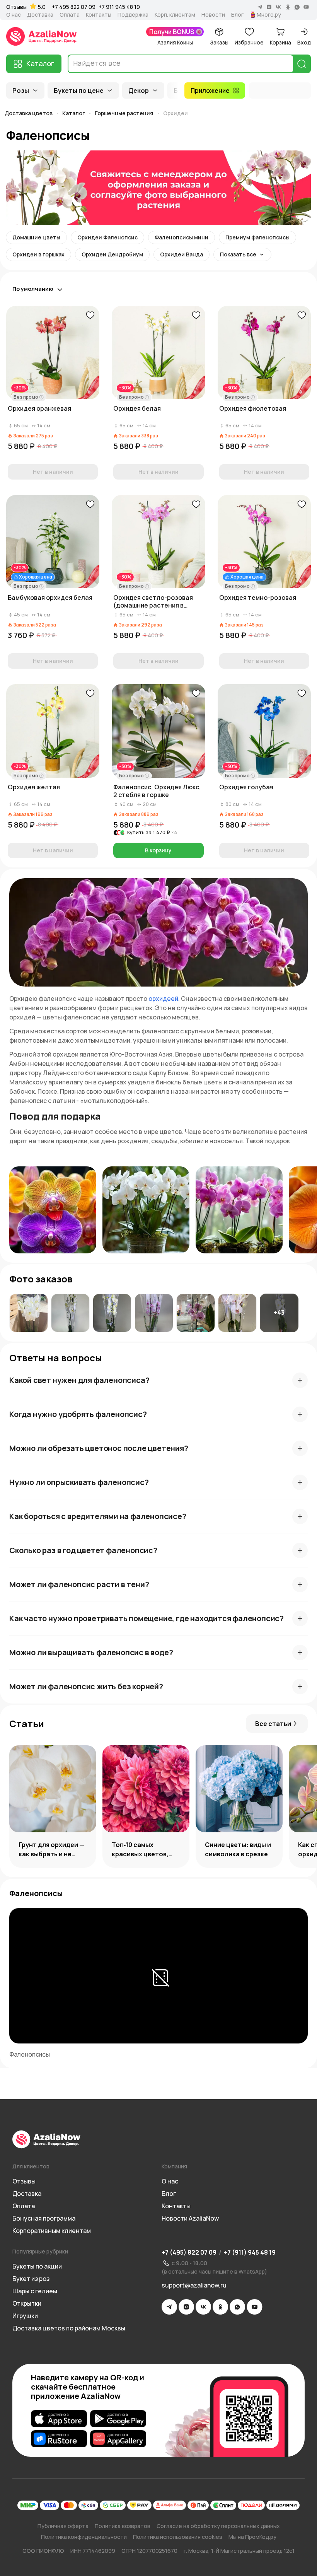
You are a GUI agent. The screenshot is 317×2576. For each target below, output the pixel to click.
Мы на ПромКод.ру (252, 2537)
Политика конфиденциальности (84, 2537)
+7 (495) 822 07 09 (189, 2252)
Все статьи (273, 1724)
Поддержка (133, 15)
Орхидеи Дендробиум (112, 254)
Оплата (70, 15)
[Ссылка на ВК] (203, 2307)
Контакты (99, 15)
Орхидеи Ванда (182, 254)
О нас (14, 15)
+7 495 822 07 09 (74, 7)
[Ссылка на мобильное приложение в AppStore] (59, 2419)
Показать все (238, 254)
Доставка (40, 15)
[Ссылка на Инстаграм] (186, 2307)
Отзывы (16, 7)
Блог (237, 15)
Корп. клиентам (175, 15)
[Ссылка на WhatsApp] (237, 2307)
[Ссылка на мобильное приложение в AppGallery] (118, 2439)
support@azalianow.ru (194, 2285)
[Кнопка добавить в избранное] (90, 315)
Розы (21, 90)
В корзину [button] (158, 850)
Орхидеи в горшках (38, 254)
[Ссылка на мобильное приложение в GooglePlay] (118, 2419)
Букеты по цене (79, 90)
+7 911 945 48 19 (119, 7)
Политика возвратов (123, 2526)
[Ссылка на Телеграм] (169, 2307)
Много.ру (269, 15)
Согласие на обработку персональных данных (218, 2526)
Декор (139, 90)
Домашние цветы (36, 237)
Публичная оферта (63, 2526)
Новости (213, 15)
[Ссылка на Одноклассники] (220, 2307)
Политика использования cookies (178, 2537)
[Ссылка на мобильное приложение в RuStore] (59, 2439)
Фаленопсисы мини (182, 237)
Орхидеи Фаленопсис (107, 237)
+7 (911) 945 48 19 (250, 2252)
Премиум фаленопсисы (257, 237)
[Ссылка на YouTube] (255, 2307)
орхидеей (163, 999)
